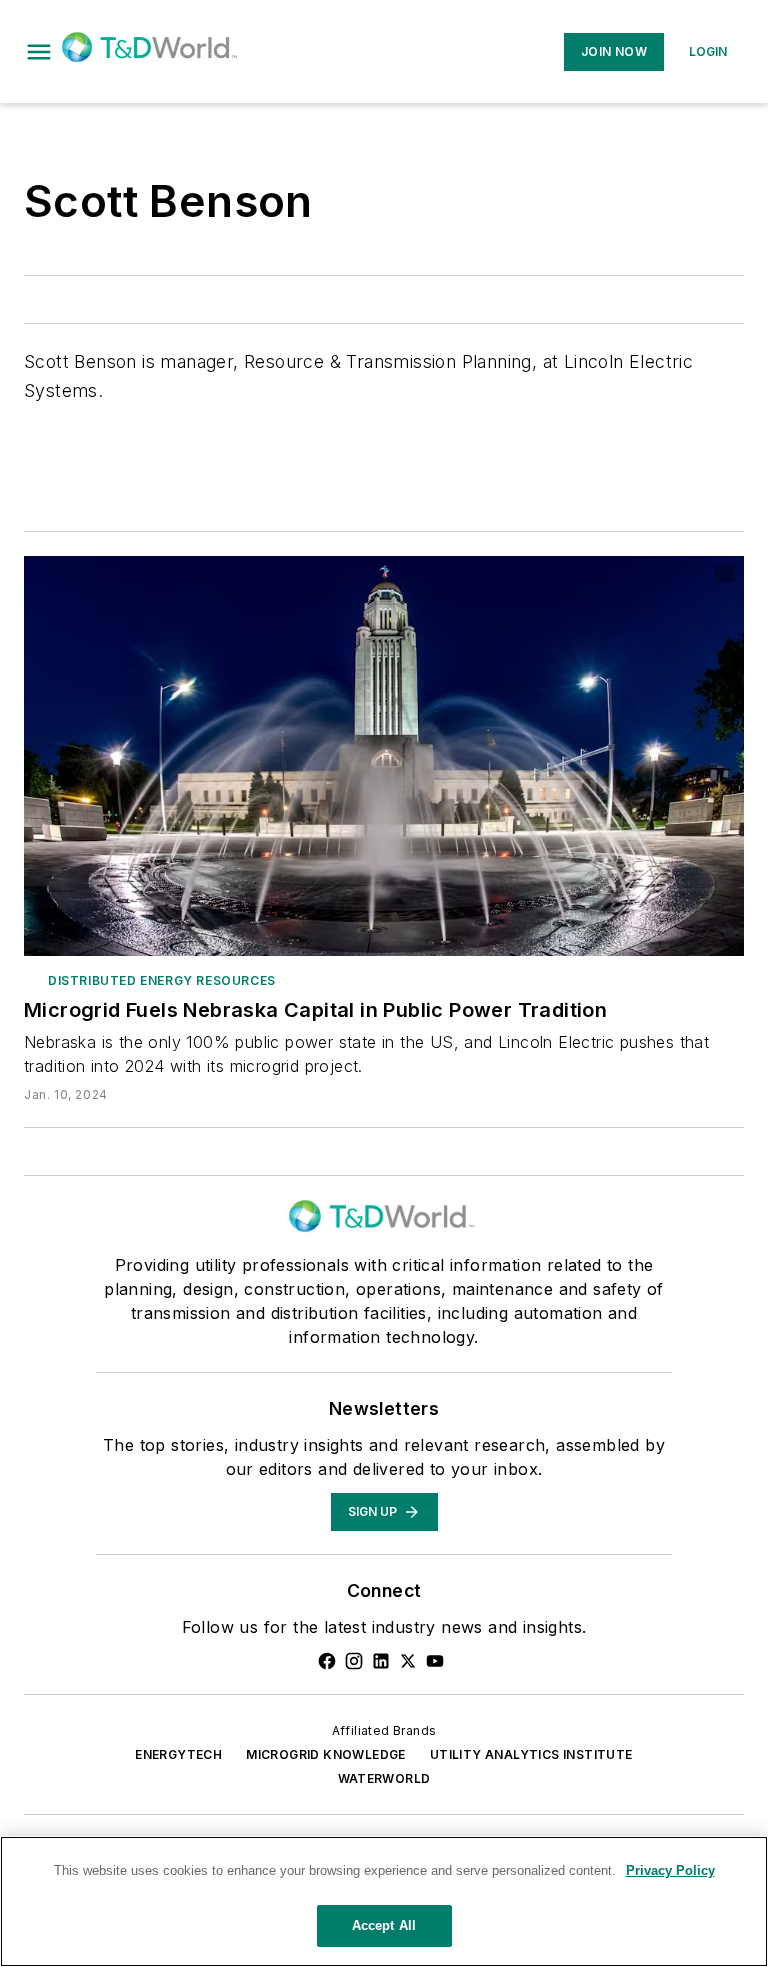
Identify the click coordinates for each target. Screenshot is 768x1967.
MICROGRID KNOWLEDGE (326, 1754)
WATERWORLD (384, 1778)
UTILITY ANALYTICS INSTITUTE (531, 1754)
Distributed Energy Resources (162, 980)
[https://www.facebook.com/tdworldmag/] (327, 1661)
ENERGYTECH (178, 1754)
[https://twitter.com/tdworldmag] (408, 1661)
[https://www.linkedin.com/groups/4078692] (381, 1661)
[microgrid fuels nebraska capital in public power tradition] (384, 756)
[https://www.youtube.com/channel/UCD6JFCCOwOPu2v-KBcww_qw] (435, 1661)
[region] (384, 1901)
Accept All (384, 1925)
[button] (39, 52)
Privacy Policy (670, 1870)
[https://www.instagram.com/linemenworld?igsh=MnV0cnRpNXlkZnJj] (354, 1661)
